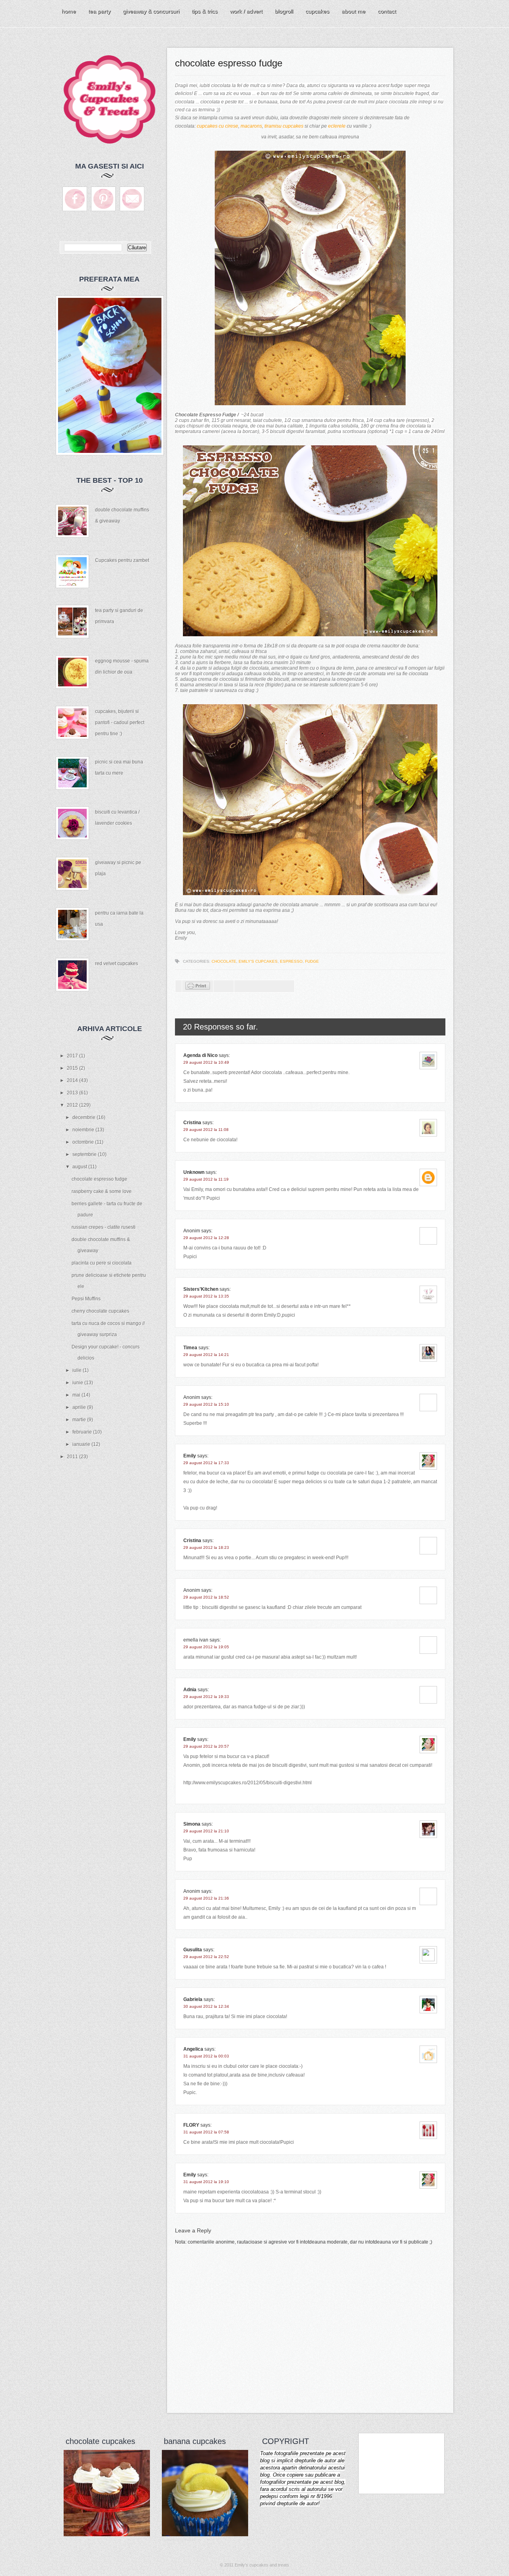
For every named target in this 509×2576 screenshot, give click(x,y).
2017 (73, 1056)
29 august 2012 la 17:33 (206, 1463)
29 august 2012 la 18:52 (206, 1597)
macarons (251, 126)
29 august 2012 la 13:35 (206, 1296)
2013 (73, 1093)
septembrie (85, 1154)
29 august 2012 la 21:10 (206, 1831)
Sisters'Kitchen (201, 1289)
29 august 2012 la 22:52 (206, 1957)
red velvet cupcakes (117, 964)
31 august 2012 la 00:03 (206, 2056)
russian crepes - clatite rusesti (104, 1227)
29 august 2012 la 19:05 (206, 1647)
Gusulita (193, 1950)
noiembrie (84, 1130)
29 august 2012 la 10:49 (206, 1062)
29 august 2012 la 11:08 (206, 1130)
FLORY (191, 2125)
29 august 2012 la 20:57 (206, 1746)
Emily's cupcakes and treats (262, 2565)
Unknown (194, 1172)
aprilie (80, 1407)
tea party (99, 11)
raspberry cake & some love (102, 1191)
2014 (73, 1080)
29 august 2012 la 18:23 (206, 1547)
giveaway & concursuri (151, 11)
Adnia (190, 1690)
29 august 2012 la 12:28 (206, 1238)
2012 (73, 1105)
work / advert (246, 11)
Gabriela (193, 1999)
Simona (192, 1824)
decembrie (85, 1117)
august (80, 1167)
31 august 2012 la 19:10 (206, 2182)
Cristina (192, 1123)
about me (354, 11)
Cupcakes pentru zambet (122, 560)
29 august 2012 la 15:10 (206, 1404)
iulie (78, 1370)
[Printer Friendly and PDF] (198, 988)
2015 (73, 1068)
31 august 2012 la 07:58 (206, 2132)
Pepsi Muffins (86, 1299)
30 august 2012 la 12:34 (206, 2006)
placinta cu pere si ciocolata (102, 1263)
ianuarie (82, 1444)
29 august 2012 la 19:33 (206, 1697)
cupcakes (317, 11)
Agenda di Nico (201, 1055)
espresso (291, 961)
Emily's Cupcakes (258, 961)
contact (387, 11)
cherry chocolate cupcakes (100, 1311)
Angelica (193, 2049)
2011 (73, 1457)
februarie (83, 1432)
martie (80, 1420)
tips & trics (205, 11)
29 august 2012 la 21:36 (206, 1898)
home (69, 11)
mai (77, 1395)
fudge (312, 961)
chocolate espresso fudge (99, 1179)
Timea (190, 1348)
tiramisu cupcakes (284, 126)
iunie (78, 1383)
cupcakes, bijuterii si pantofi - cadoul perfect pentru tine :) (120, 723)
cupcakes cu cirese (218, 126)
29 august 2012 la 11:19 (206, 1179)
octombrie (84, 1142)
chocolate (224, 961)
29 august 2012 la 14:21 (206, 1355)
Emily (190, 1456)
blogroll (284, 11)
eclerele (337, 126)
